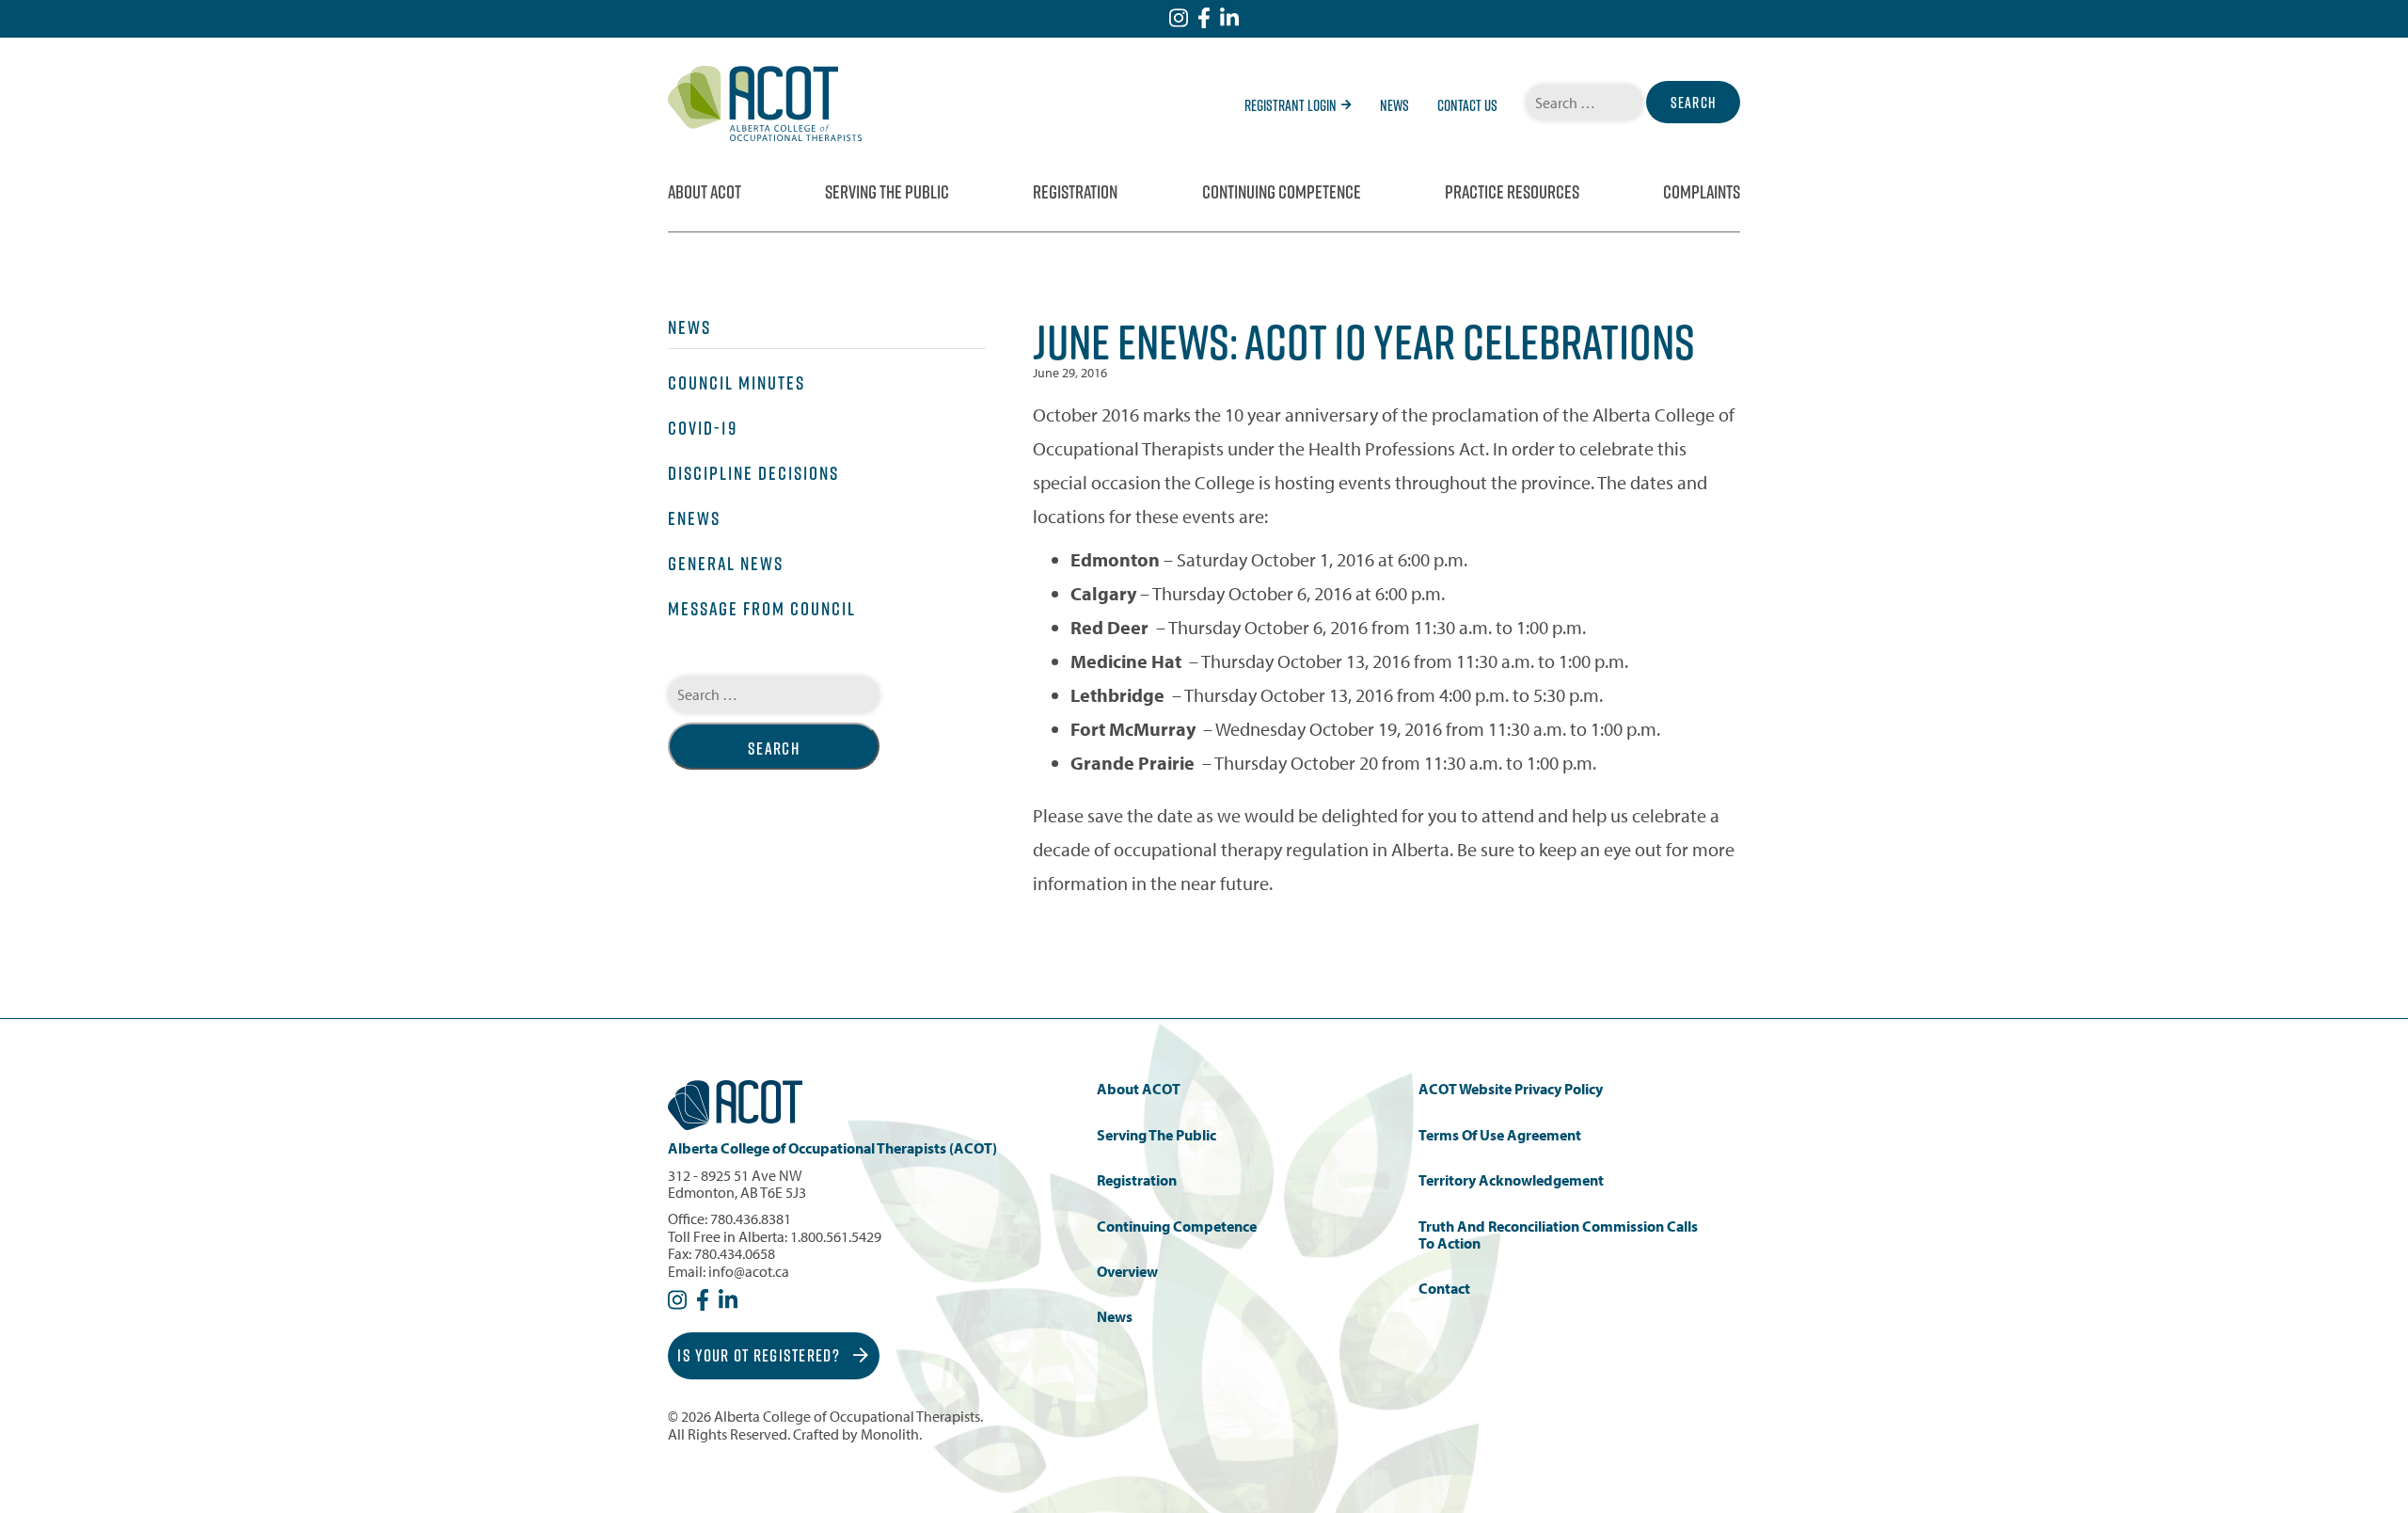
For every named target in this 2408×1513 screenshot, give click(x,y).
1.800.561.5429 (836, 1236)
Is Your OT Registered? (760, 1355)
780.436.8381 (751, 1218)
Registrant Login (1291, 105)
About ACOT (705, 192)
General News (726, 564)
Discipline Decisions (753, 473)
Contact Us (1467, 105)
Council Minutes (737, 383)
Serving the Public (887, 192)
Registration (1075, 192)
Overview (1127, 1272)
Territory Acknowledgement (1511, 1180)
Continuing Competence (1282, 192)
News (1394, 105)
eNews (694, 518)
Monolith (890, 1434)
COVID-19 (703, 428)
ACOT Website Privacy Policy (1511, 1089)
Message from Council (762, 609)
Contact (1444, 1289)
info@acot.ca (749, 1271)
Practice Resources (1512, 192)
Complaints (1702, 192)
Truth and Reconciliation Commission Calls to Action (1558, 1235)
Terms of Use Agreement (1500, 1135)
